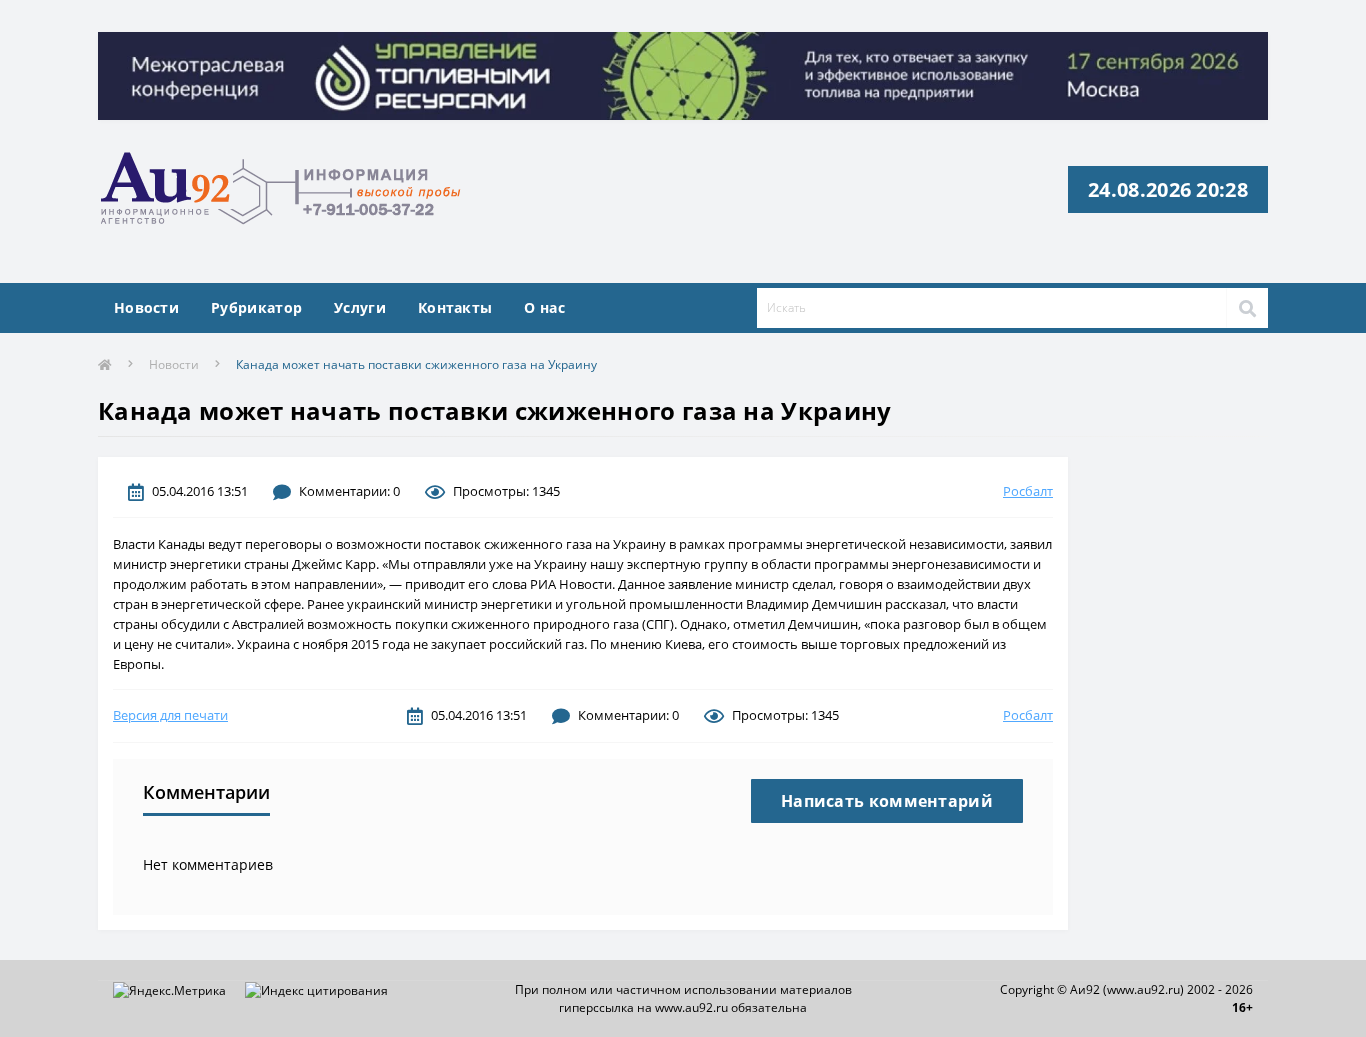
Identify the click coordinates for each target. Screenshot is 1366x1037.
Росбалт (1028, 491)
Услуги (360, 307)
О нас (544, 307)
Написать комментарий (887, 801)
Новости (146, 307)
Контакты (455, 307)
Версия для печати (170, 715)
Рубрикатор (256, 307)
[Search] (1247, 308)
